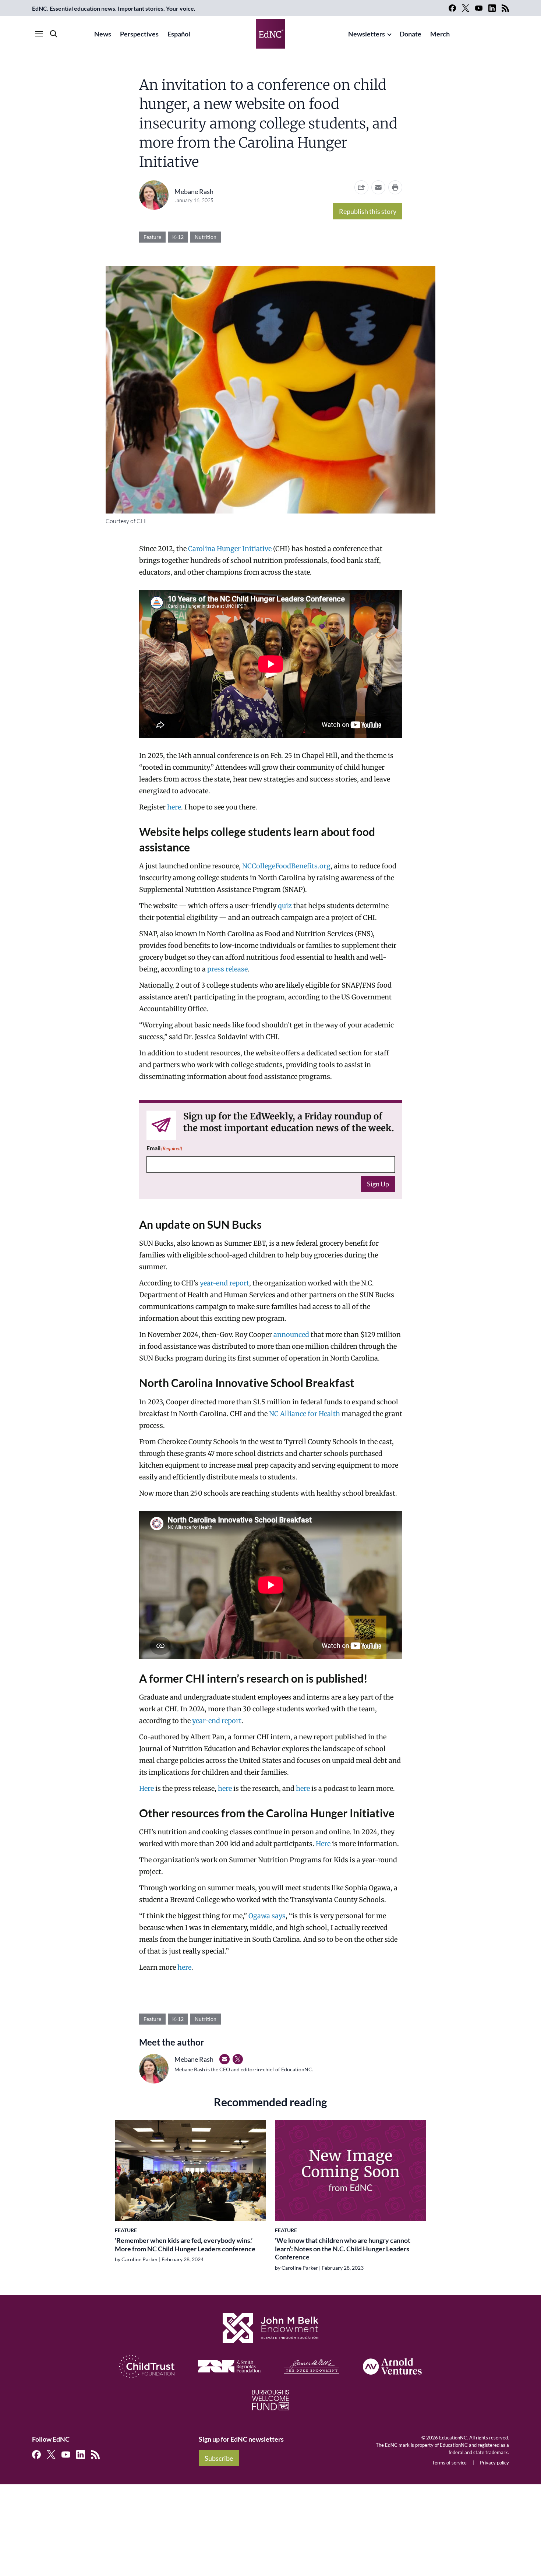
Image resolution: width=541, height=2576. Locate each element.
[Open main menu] (39, 34)
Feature (152, 237)
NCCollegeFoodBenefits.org (286, 866)
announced (292, 1335)
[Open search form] (54, 34)
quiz (286, 906)
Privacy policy (494, 2463)
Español (179, 34)
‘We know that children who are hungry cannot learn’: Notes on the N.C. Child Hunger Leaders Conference (343, 2249)
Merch (440, 34)
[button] (378, 187)
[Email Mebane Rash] (224, 2059)
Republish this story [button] (368, 211)
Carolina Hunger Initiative (230, 549)
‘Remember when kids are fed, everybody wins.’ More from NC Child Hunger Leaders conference (185, 2245)
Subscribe (219, 2458)
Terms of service (449, 2463)
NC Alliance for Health (305, 1414)
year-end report (224, 1283)
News (103, 34)
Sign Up (378, 1184)
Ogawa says (267, 1916)
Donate (411, 34)
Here (147, 1788)
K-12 (178, 237)
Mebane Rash (194, 191)
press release (227, 969)
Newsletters (367, 34)
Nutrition (206, 237)
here (174, 807)
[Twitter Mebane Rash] (238, 2059)
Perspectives (139, 34)
